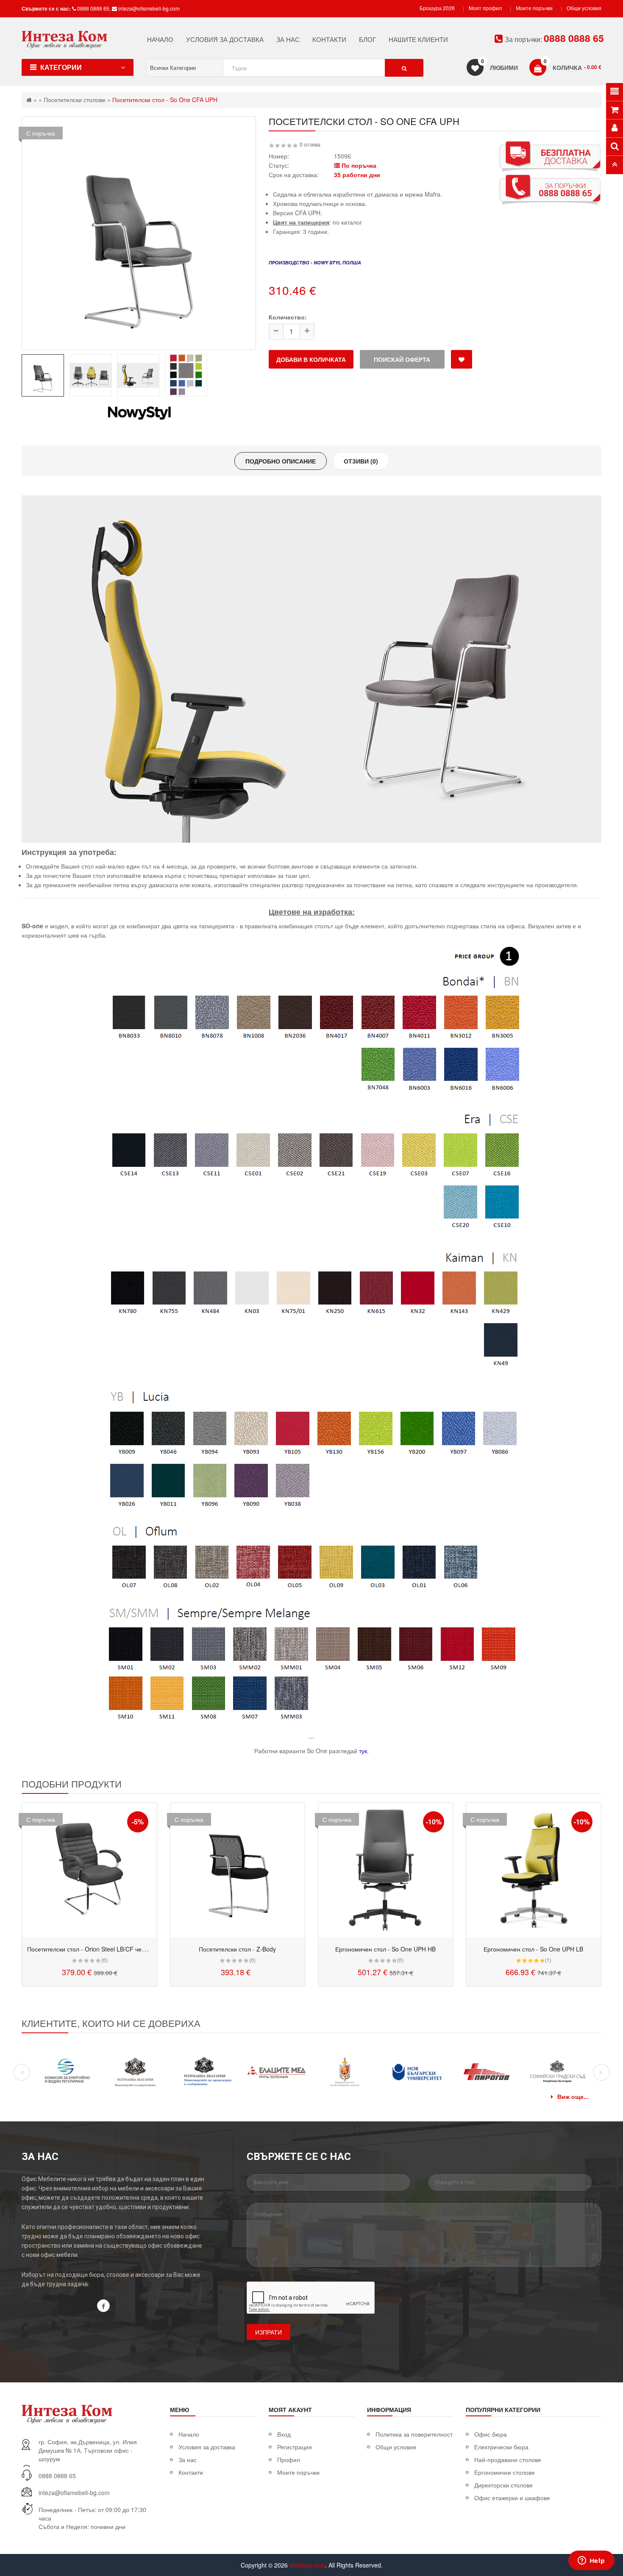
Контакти (191, 2472)
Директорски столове (503, 2485)
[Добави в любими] (462, 359)
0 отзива (310, 144)
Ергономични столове (505, 2472)
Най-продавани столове (508, 2459)
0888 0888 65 (93, 8)
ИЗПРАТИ (268, 2332)
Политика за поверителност (414, 2434)
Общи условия (584, 8)
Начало (189, 2434)
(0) (104, 1960)
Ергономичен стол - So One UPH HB (385, 1949)
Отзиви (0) (361, 461)
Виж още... (573, 2096)
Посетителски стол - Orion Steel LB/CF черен (89, 1949)
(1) (548, 1960)
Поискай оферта (402, 359)
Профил (289, 2459)
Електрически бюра (501, 2447)
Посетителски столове (75, 100)
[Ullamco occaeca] (89, 1870)
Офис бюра (491, 2434)
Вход (284, 2434)
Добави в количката (311, 359)
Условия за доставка (207, 2447)
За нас (188, 2459)
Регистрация (295, 2447)
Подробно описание (281, 461)
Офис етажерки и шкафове (512, 2498)
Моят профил (485, 8)
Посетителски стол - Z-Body (237, 1949)
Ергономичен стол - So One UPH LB (533, 1949)
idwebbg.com (307, 2565)
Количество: (288, 317)
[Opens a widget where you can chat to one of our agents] (591, 2561)
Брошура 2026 (437, 8)
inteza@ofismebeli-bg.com (149, 8)
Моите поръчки (534, 8)
